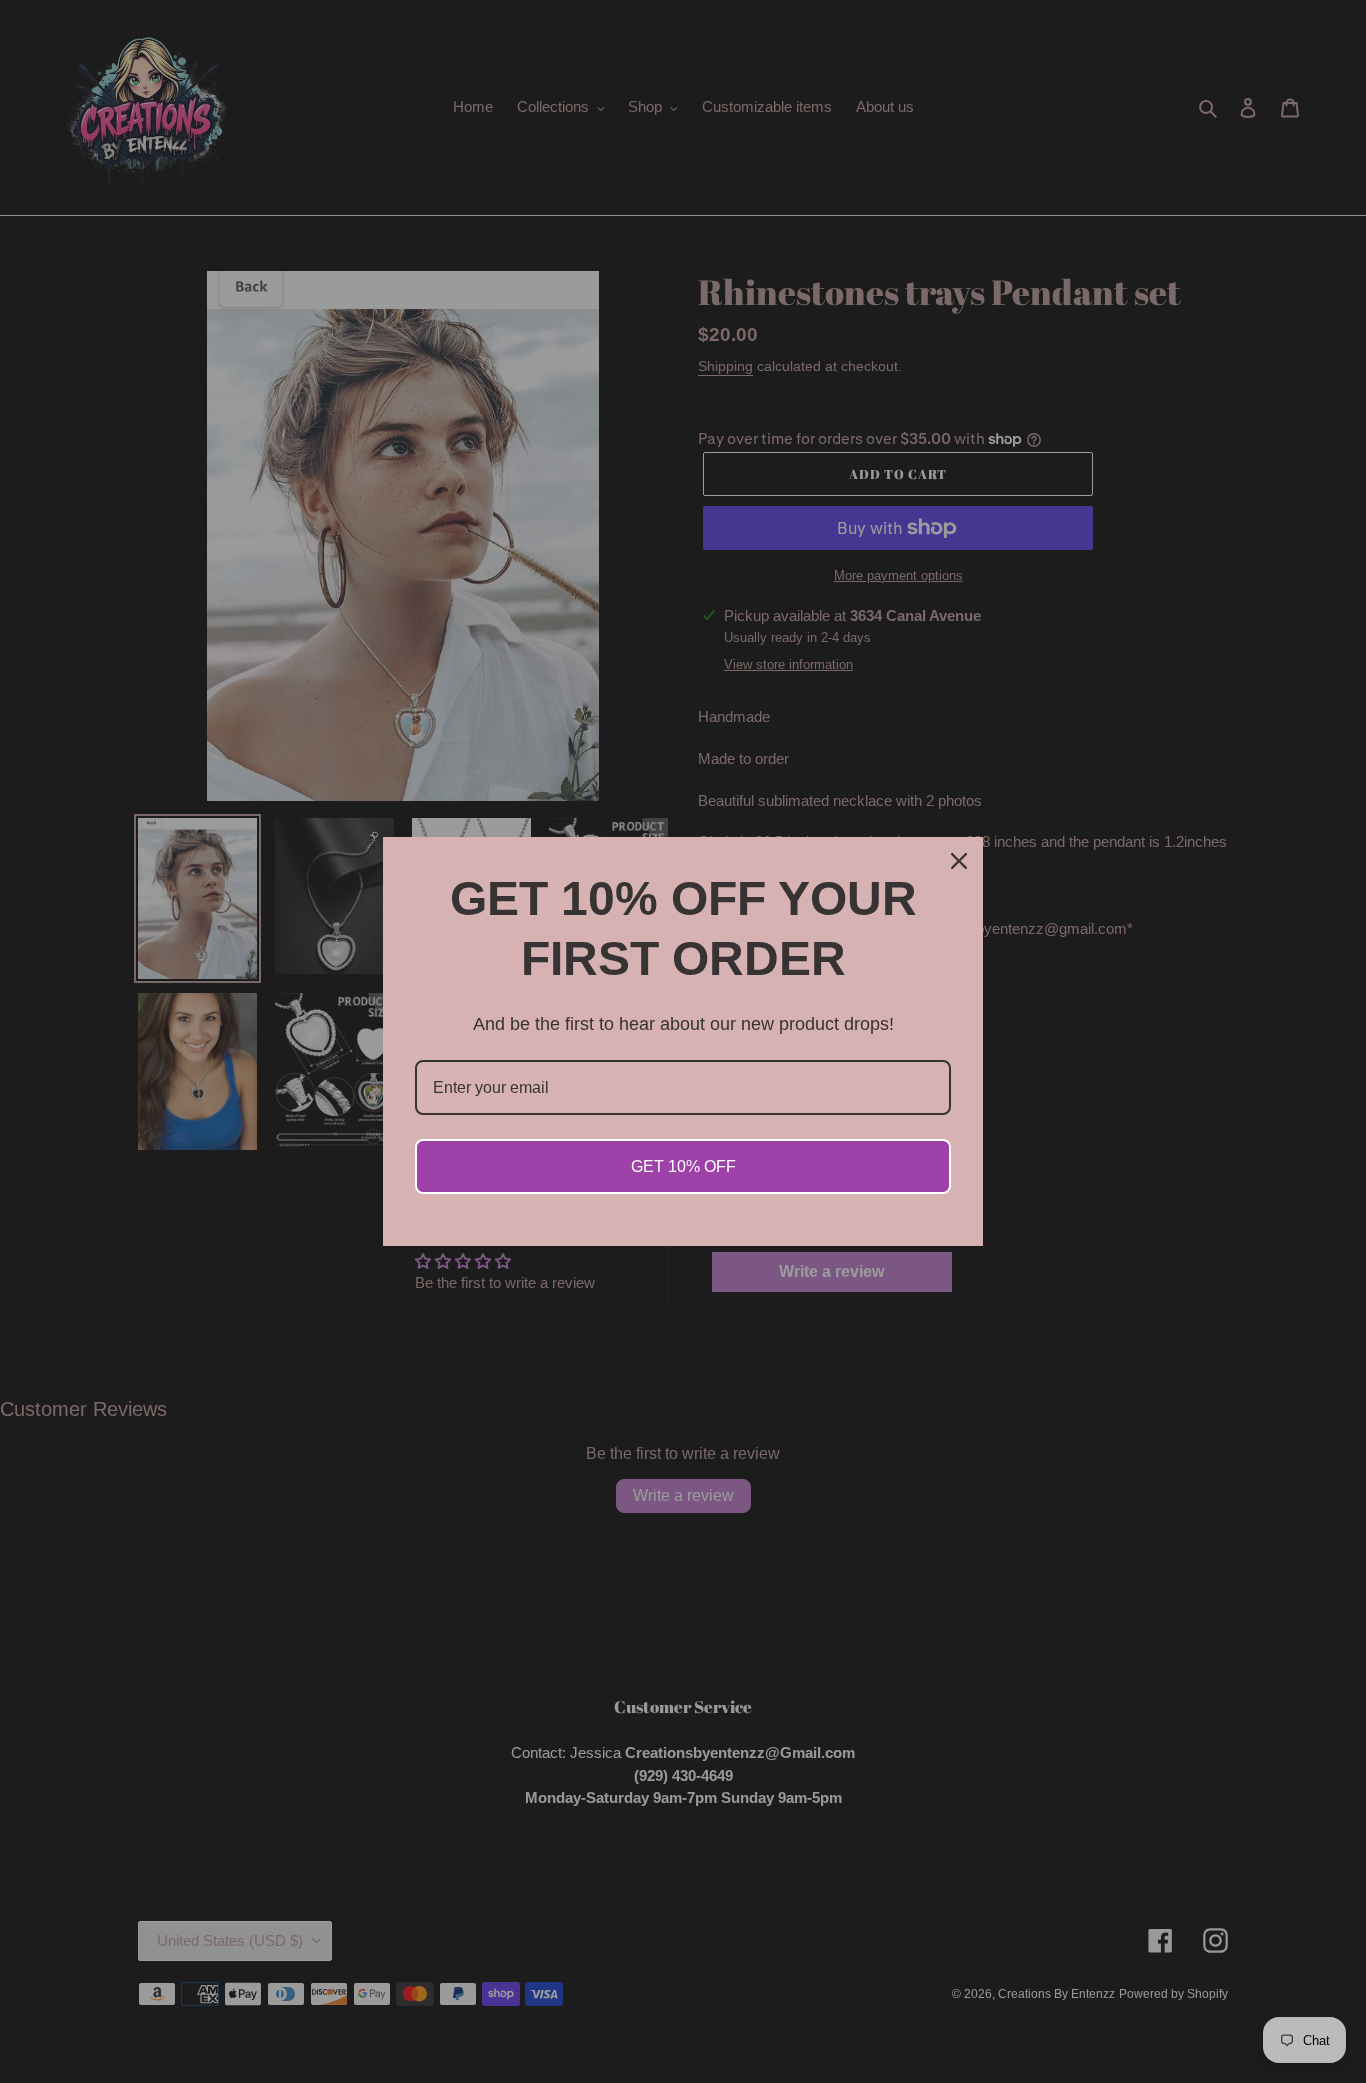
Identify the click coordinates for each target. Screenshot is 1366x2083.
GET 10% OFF (683, 1166)
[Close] (959, 861)
